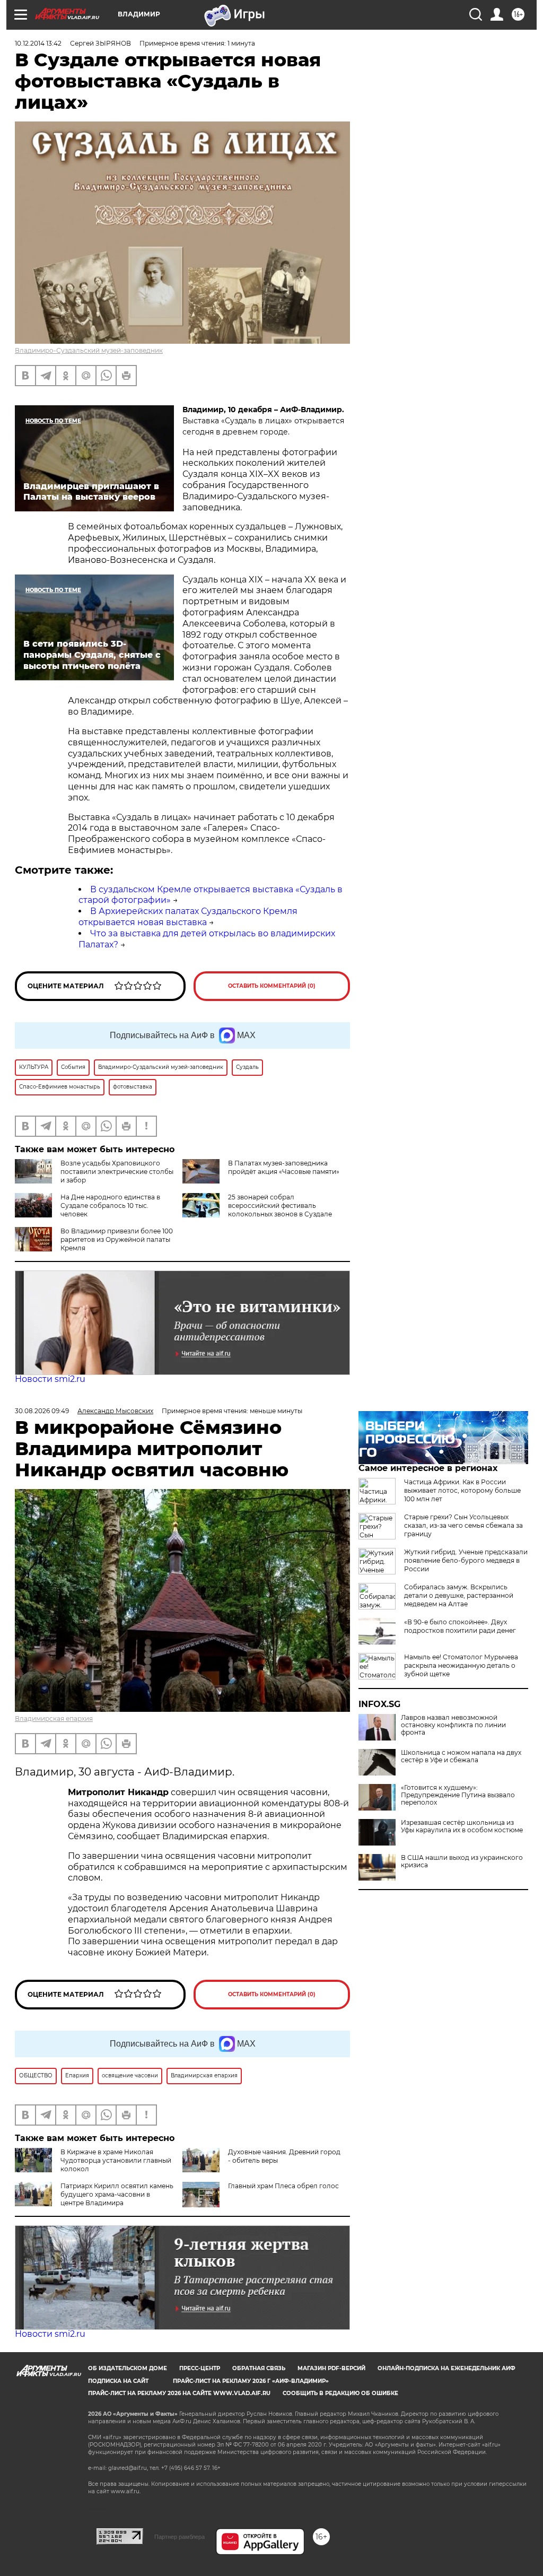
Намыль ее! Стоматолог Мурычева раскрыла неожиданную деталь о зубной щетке (461, 1665)
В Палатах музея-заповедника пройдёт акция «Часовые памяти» (284, 1167)
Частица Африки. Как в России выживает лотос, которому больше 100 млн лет (462, 1490)
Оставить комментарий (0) (272, 986)
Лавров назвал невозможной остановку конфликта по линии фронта (453, 1725)
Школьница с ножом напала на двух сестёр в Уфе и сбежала (461, 1756)
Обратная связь (259, 2368)
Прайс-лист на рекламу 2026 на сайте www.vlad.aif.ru (179, 2393)
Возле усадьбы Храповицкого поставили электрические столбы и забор (117, 1172)
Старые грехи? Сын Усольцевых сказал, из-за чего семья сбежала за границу (463, 1525)
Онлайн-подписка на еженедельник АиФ (446, 2368)
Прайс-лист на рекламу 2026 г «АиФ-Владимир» (251, 2381)
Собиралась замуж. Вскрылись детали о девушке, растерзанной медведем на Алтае (459, 1595)
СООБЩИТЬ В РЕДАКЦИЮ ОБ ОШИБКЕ (340, 2393)
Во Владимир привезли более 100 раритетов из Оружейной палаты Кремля (117, 1239)
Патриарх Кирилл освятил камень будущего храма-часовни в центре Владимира (117, 2194)
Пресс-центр (200, 2368)
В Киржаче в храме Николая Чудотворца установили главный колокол (116, 2160)
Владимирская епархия (54, 1718)
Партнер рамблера (179, 2537)
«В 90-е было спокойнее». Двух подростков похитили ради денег (460, 1626)
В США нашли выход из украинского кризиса (462, 1861)
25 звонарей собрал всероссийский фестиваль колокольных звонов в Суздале (280, 1206)
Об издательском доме (128, 2368)
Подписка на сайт (118, 2381)
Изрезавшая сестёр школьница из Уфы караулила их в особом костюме (462, 1826)
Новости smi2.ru (50, 1379)
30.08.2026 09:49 (42, 1411)
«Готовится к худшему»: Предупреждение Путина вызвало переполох (458, 1795)
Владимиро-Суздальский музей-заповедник (89, 350)
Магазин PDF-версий (331, 2368)
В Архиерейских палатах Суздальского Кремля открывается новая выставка (188, 917)
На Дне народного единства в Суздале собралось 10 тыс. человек (110, 1206)
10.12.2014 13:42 (38, 43)
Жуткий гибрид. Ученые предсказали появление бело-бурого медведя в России (466, 1560)
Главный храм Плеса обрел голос (283, 2186)
